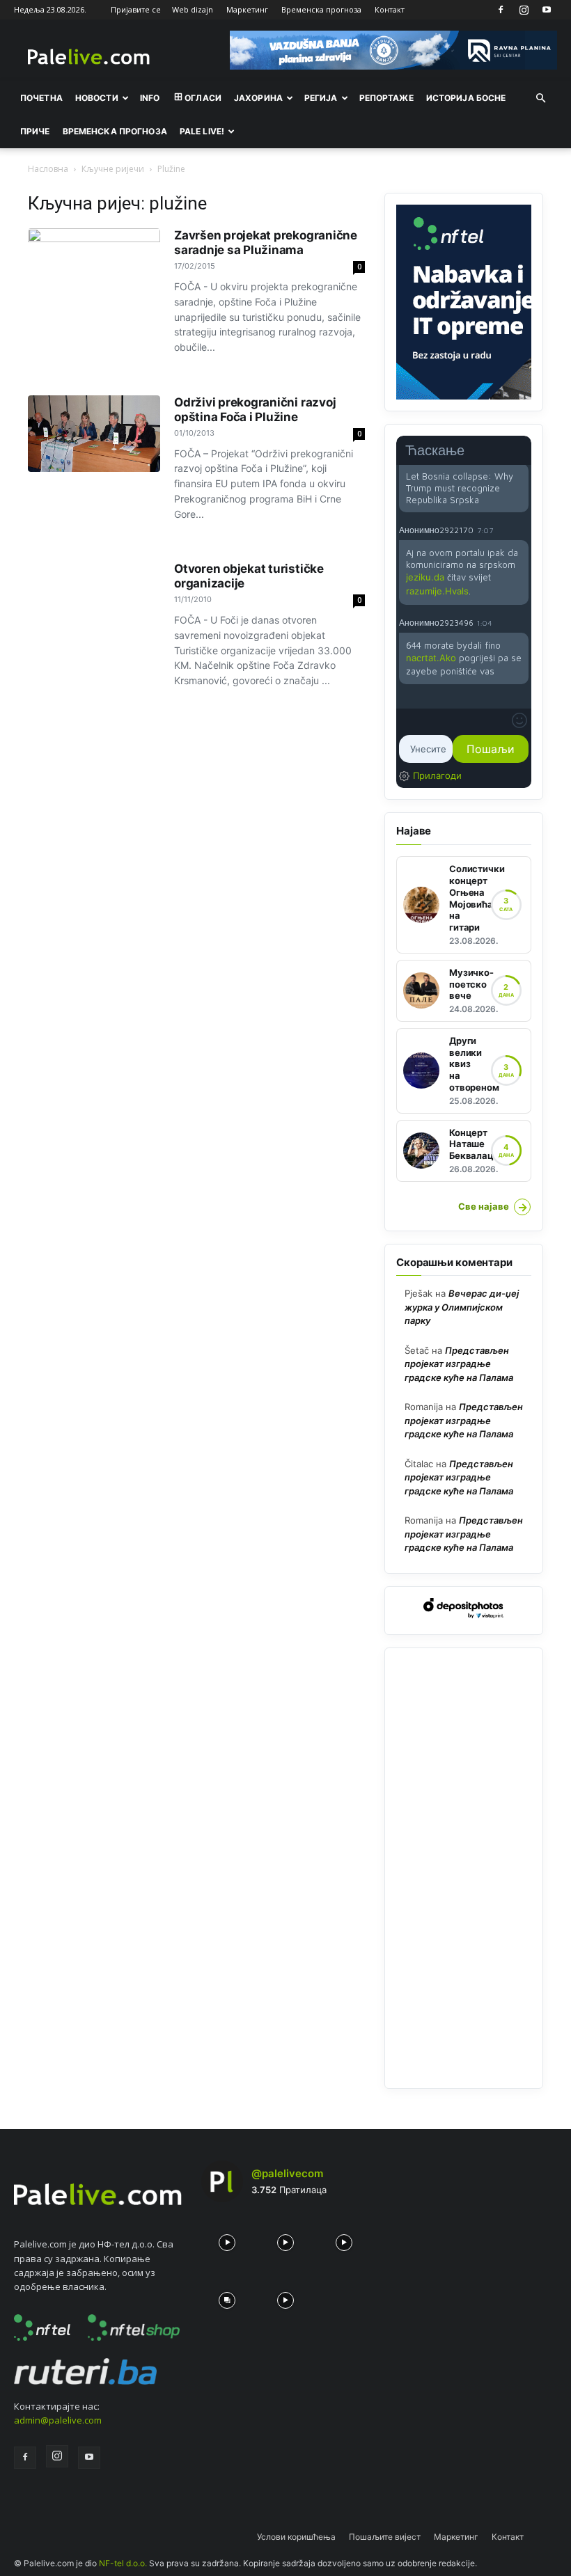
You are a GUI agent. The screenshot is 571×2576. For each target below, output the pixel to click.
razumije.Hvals (437, 591)
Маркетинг (247, 9)
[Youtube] (547, 10)
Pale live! (202, 131)
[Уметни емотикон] (519, 720)
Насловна (48, 169)
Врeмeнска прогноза (115, 131)
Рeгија (321, 98)
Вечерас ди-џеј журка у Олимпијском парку (462, 1307)
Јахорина (258, 98)
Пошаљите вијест (385, 2537)
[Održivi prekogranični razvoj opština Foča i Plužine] (94, 434)
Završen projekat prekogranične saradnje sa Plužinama (266, 243)
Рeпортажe (386, 98)
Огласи (203, 98)
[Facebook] (501, 10)
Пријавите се (136, 9)
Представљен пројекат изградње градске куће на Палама (459, 1364)
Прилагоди (437, 775)
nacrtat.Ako (431, 658)
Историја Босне (466, 98)
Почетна (41, 98)
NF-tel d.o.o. (123, 2563)
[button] (540, 98)
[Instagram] (524, 10)
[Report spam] (522, 530)
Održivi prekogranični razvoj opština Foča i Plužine (255, 410)
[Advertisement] (464, 1868)
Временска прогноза (321, 9)
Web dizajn (193, 9)
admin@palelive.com (58, 2420)
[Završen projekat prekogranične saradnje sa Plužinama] (94, 267)
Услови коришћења (296, 2537)
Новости (97, 98)
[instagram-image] (227, 2239)
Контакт (390, 9)
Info (150, 98)
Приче (35, 131)
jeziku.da (425, 577)
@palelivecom (287, 2173)
